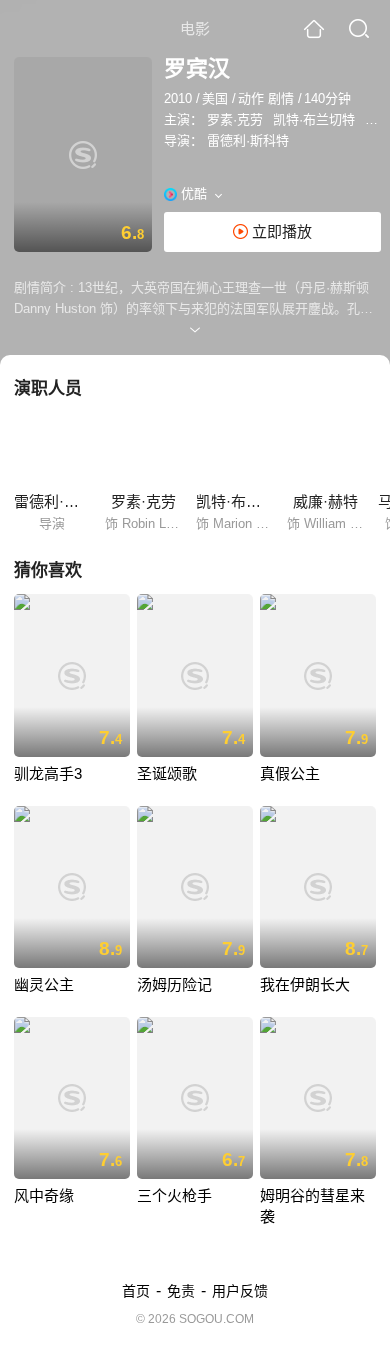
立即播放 (280, 231)
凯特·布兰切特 (314, 119)
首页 (136, 1291)
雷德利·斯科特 (248, 140)
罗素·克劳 (235, 119)
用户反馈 (240, 1291)
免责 (181, 1291)
